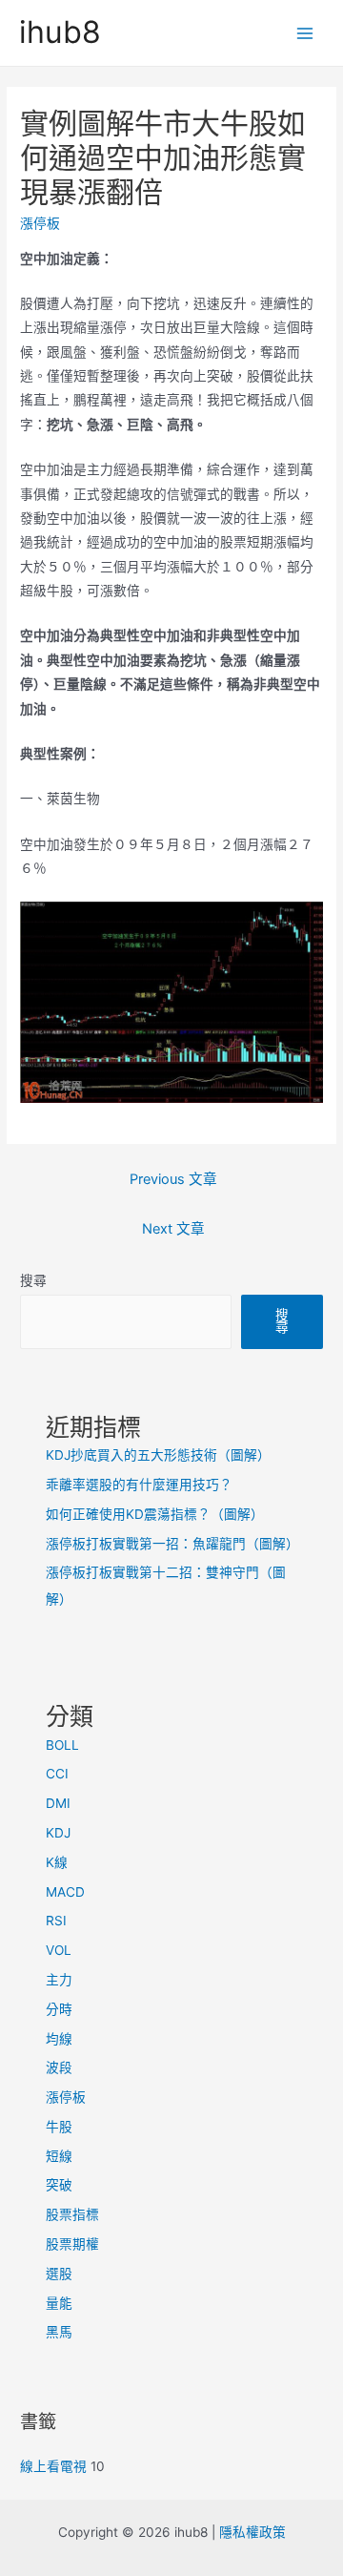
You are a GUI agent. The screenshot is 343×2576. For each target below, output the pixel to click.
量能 (59, 2303)
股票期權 (72, 2244)
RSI (56, 1921)
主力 (59, 1980)
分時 (59, 2009)
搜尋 (33, 1280)
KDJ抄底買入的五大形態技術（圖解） (158, 1455)
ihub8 (60, 32)
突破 (59, 2185)
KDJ (58, 1833)
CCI (57, 1774)
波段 (59, 2067)
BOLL (62, 1745)
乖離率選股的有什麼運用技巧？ (139, 1485)
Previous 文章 (173, 1179)
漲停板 (40, 223)
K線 (57, 1862)
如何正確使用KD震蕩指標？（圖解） (155, 1514)
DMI (58, 1803)
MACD (65, 1892)
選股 (59, 2274)
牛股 (59, 2127)
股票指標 (72, 2214)
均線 (59, 2039)
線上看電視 (53, 2466)
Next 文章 (173, 1229)
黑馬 (59, 2332)
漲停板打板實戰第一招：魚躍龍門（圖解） (172, 1544)
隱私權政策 (252, 2532)
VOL (59, 1950)
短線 (59, 2156)
